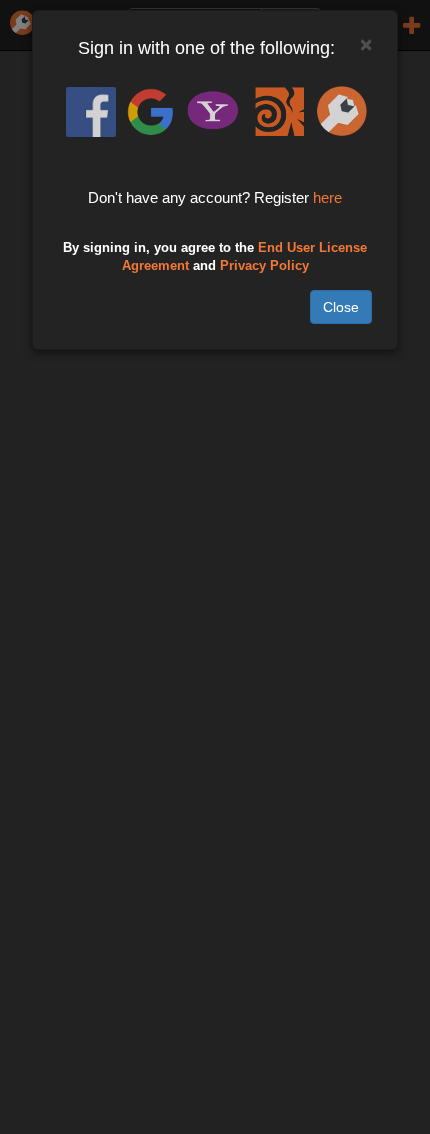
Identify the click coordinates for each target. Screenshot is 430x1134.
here (327, 197)
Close (341, 307)
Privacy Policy (264, 266)
